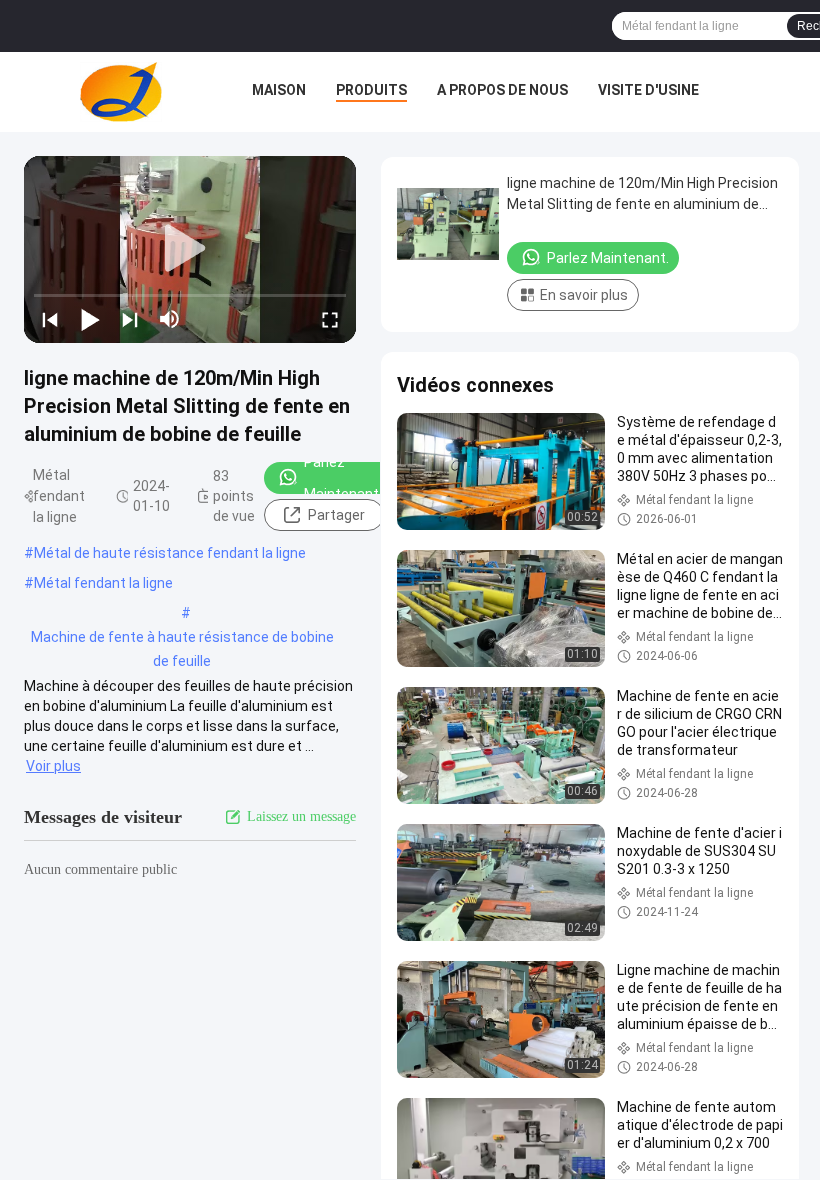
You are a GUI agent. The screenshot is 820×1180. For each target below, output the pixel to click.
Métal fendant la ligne (103, 583)
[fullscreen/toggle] (330, 319)
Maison (279, 90)
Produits (371, 90)
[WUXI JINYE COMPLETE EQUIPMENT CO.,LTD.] (121, 92)
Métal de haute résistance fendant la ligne (170, 553)
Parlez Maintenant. (343, 478)
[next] (130, 319)
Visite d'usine (648, 90)
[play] (190, 249)
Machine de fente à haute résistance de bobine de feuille (182, 639)
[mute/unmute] (170, 319)
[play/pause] (90, 319)
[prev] (50, 319)
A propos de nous (502, 90)
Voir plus (53, 766)
